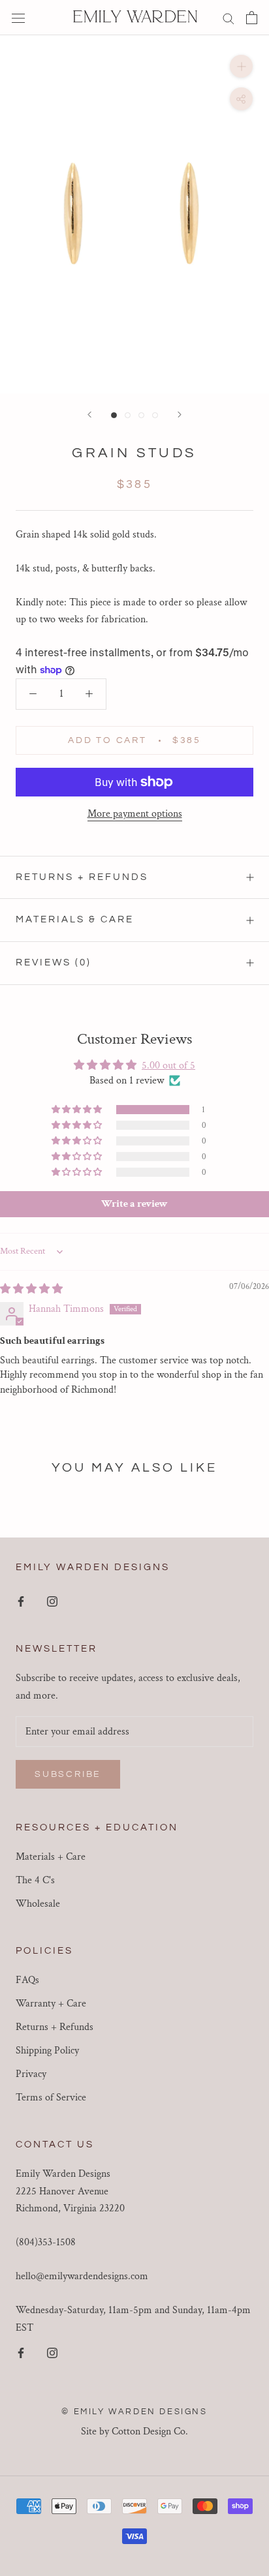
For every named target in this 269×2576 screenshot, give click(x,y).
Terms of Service (51, 2098)
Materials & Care (75, 919)
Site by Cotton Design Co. (134, 2432)
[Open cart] (252, 18)
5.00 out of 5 (168, 1066)
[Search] (229, 17)
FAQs (27, 1980)
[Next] (180, 415)
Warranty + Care (51, 2004)
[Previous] (89, 415)
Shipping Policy (47, 2051)
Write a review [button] (134, 1204)
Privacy (31, 2074)
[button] (78, 1110)
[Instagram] (52, 1601)
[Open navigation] (18, 18)
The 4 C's (35, 1880)
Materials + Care (51, 1857)
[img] (31, 1289)
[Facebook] (21, 1601)
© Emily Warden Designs (134, 2412)
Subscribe (68, 1774)
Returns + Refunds (82, 877)
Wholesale (38, 1904)
